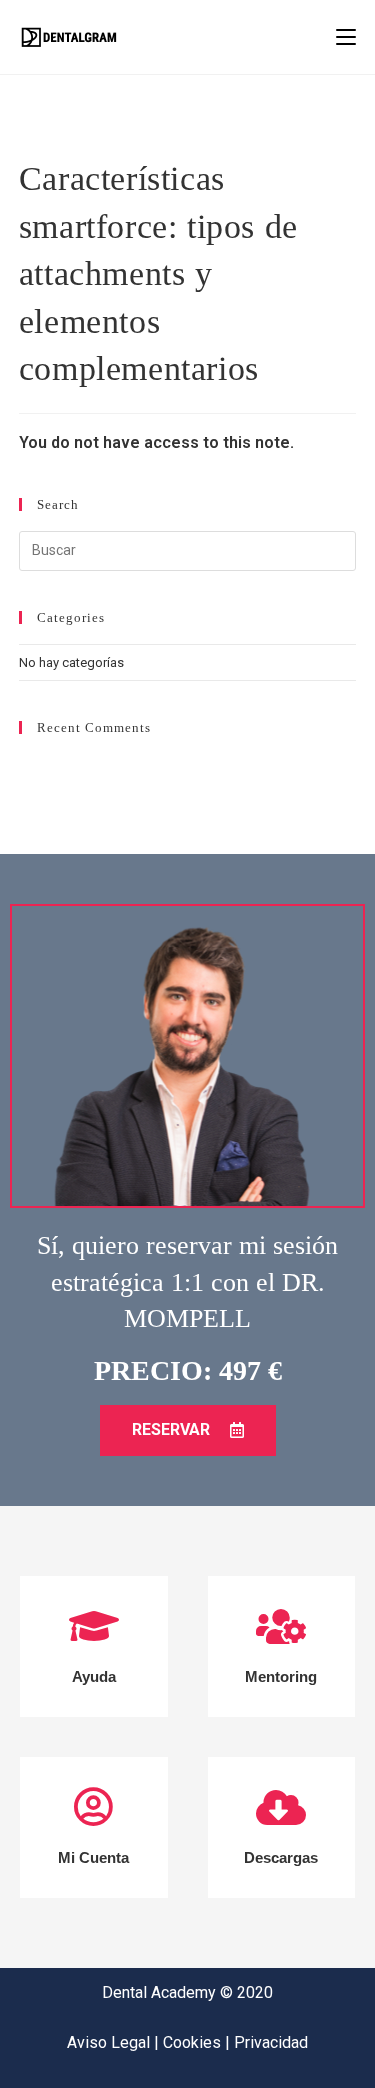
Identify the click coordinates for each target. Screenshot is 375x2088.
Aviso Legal (110, 2042)
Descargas (281, 1857)
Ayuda (94, 1676)
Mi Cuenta (93, 1857)
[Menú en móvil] (346, 37)
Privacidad (271, 2042)
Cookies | (198, 2042)
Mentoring (281, 1676)
